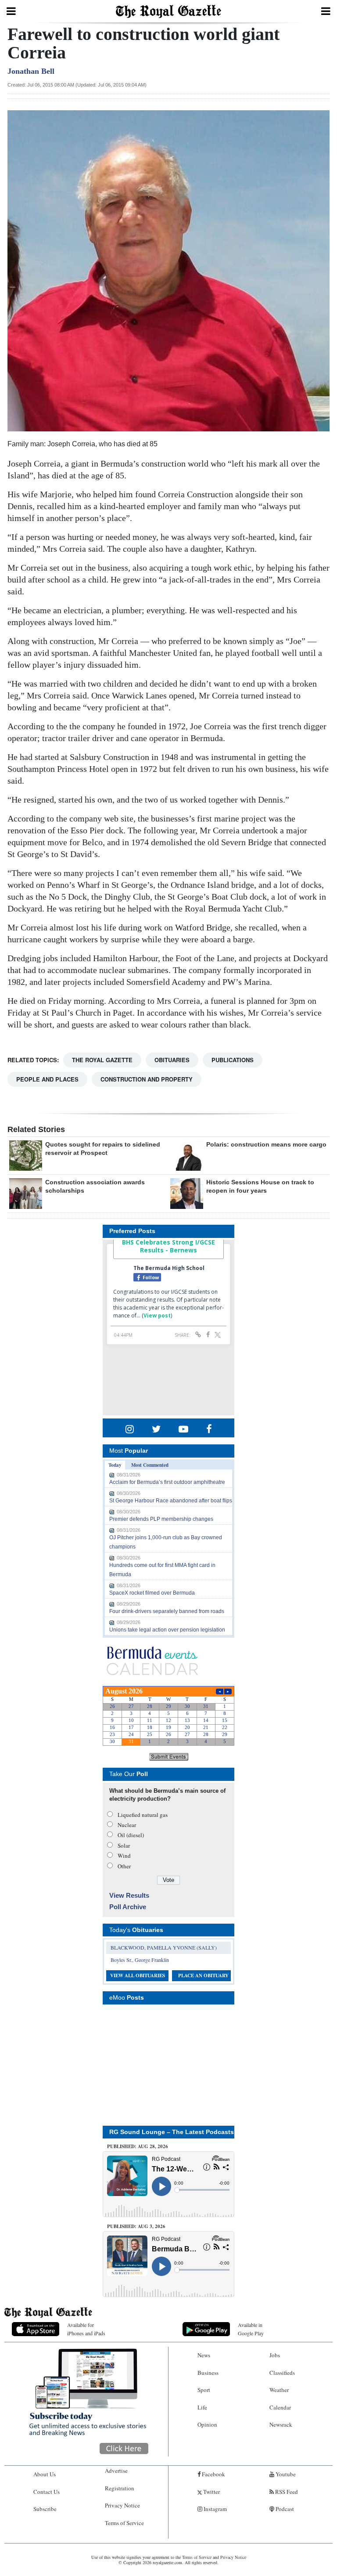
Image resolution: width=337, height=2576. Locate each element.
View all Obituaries (138, 1975)
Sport (204, 2390)
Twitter (211, 2492)
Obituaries (172, 1060)
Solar (124, 1845)
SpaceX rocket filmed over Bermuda (152, 1593)
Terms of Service (124, 2523)
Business (208, 2373)
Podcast (284, 2509)
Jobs (275, 2355)
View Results (129, 1895)
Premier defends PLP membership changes (161, 1519)
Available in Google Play (251, 2329)
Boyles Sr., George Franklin (140, 1960)
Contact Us (47, 2492)
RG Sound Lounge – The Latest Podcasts (172, 2132)
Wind (124, 1856)
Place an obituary (203, 1975)
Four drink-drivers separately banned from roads (167, 1611)
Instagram (215, 2509)
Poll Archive (128, 1907)
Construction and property (147, 1079)
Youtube (285, 2474)
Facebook (213, 2474)
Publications (233, 1060)
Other (124, 1866)
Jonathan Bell (31, 71)
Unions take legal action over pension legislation (167, 1630)
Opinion (207, 2424)
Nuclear (127, 1825)
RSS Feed (286, 2492)
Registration (120, 2488)
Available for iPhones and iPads (86, 2329)
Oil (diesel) (131, 1835)
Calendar (280, 2407)
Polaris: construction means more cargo (266, 1144)
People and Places (47, 1079)
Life (202, 2407)
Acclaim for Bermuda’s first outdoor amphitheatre (167, 1482)
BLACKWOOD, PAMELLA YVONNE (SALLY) (164, 1947)
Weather (279, 2390)
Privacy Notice (122, 2505)
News (204, 2355)
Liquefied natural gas (143, 1815)
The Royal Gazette (102, 1060)
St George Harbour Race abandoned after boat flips (171, 1501)
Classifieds (282, 2373)
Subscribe (45, 2509)
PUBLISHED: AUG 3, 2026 (136, 2226)
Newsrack (281, 2424)
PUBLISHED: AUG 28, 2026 (138, 2146)
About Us (45, 2474)
